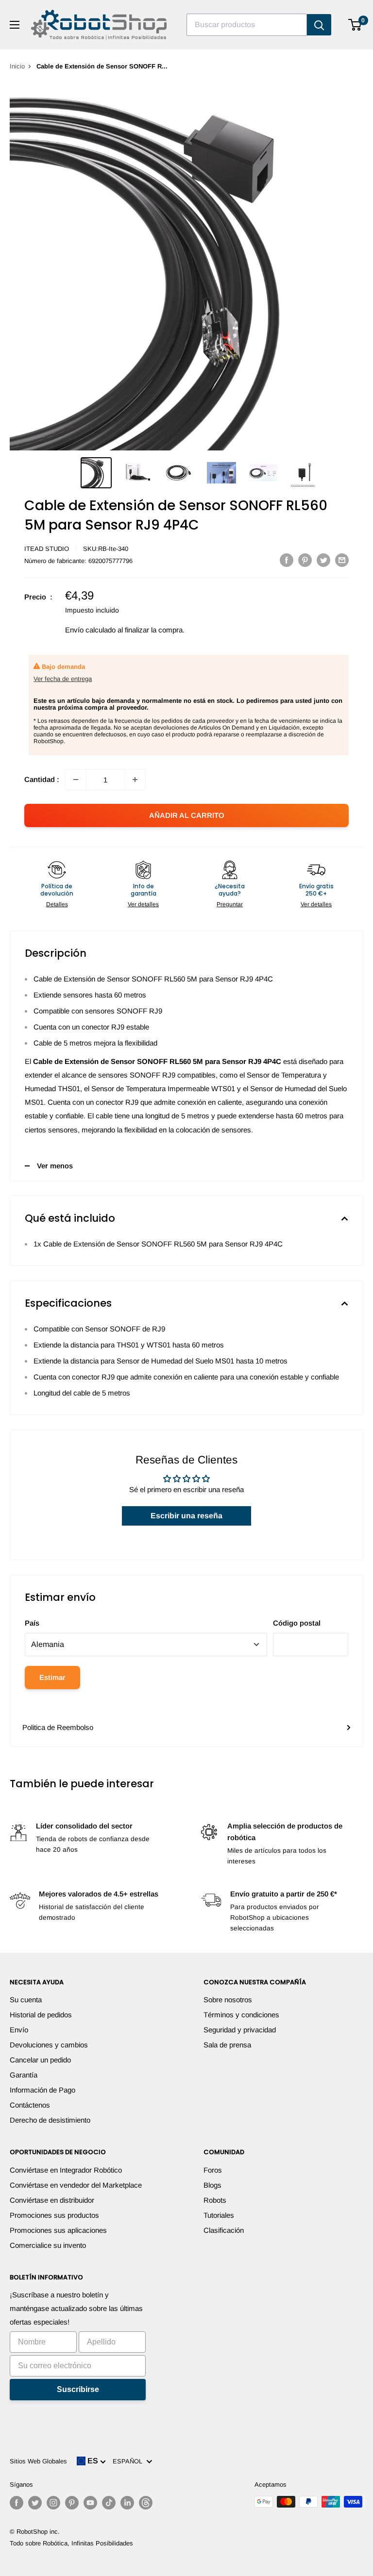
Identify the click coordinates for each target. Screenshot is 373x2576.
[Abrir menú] (15, 25)
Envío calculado (90, 630)
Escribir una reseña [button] (186, 1516)
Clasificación (224, 2230)
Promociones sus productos (54, 2215)
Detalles (57, 904)
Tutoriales (219, 2215)
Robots (215, 2200)
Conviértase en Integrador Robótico (66, 2170)
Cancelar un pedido (40, 2060)
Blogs (212, 2185)
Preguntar (230, 904)
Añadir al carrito (187, 815)
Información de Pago (42, 2090)
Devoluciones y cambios (49, 2045)
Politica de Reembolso (58, 1727)
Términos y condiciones (241, 2015)
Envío (19, 2030)
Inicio (17, 66)
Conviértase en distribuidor (52, 2200)
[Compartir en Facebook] (287, 560)
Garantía (24, 2075)
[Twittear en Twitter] (323, 560)
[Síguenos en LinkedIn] (127, 2503)
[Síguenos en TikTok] (109, 2503)
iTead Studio (47, 549)
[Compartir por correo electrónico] (342, 560)
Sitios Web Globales (38, 2461)
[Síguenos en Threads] (146, 2503)
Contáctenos (30, 2105)
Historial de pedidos (41, 2015)
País (32, 1623)
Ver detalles (143, 904)
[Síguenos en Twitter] (35, 2503)
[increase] (135, 780)
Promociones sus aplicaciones (58, 2230)
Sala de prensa (227, 2045)
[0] (355, 25)
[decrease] (76, 780)
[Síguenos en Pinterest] (72, 2503)
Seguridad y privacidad (240, 2030)
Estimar (52, 1677)
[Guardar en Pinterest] (305, 560)
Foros (213, 2170)
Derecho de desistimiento (50, 2120)
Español (129, 2461)
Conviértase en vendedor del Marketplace (76, 2185)
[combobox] (247, 25)
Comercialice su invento (48, 2245)
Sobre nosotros (228, 2000)
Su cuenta (26, 2000)
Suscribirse (78, 2389)
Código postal (297, 1623)
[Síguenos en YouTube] (90, 2503)
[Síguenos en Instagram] (53, 2503)
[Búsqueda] (319, 25)
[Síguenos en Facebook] (17, 2503)
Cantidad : (42, 779)
